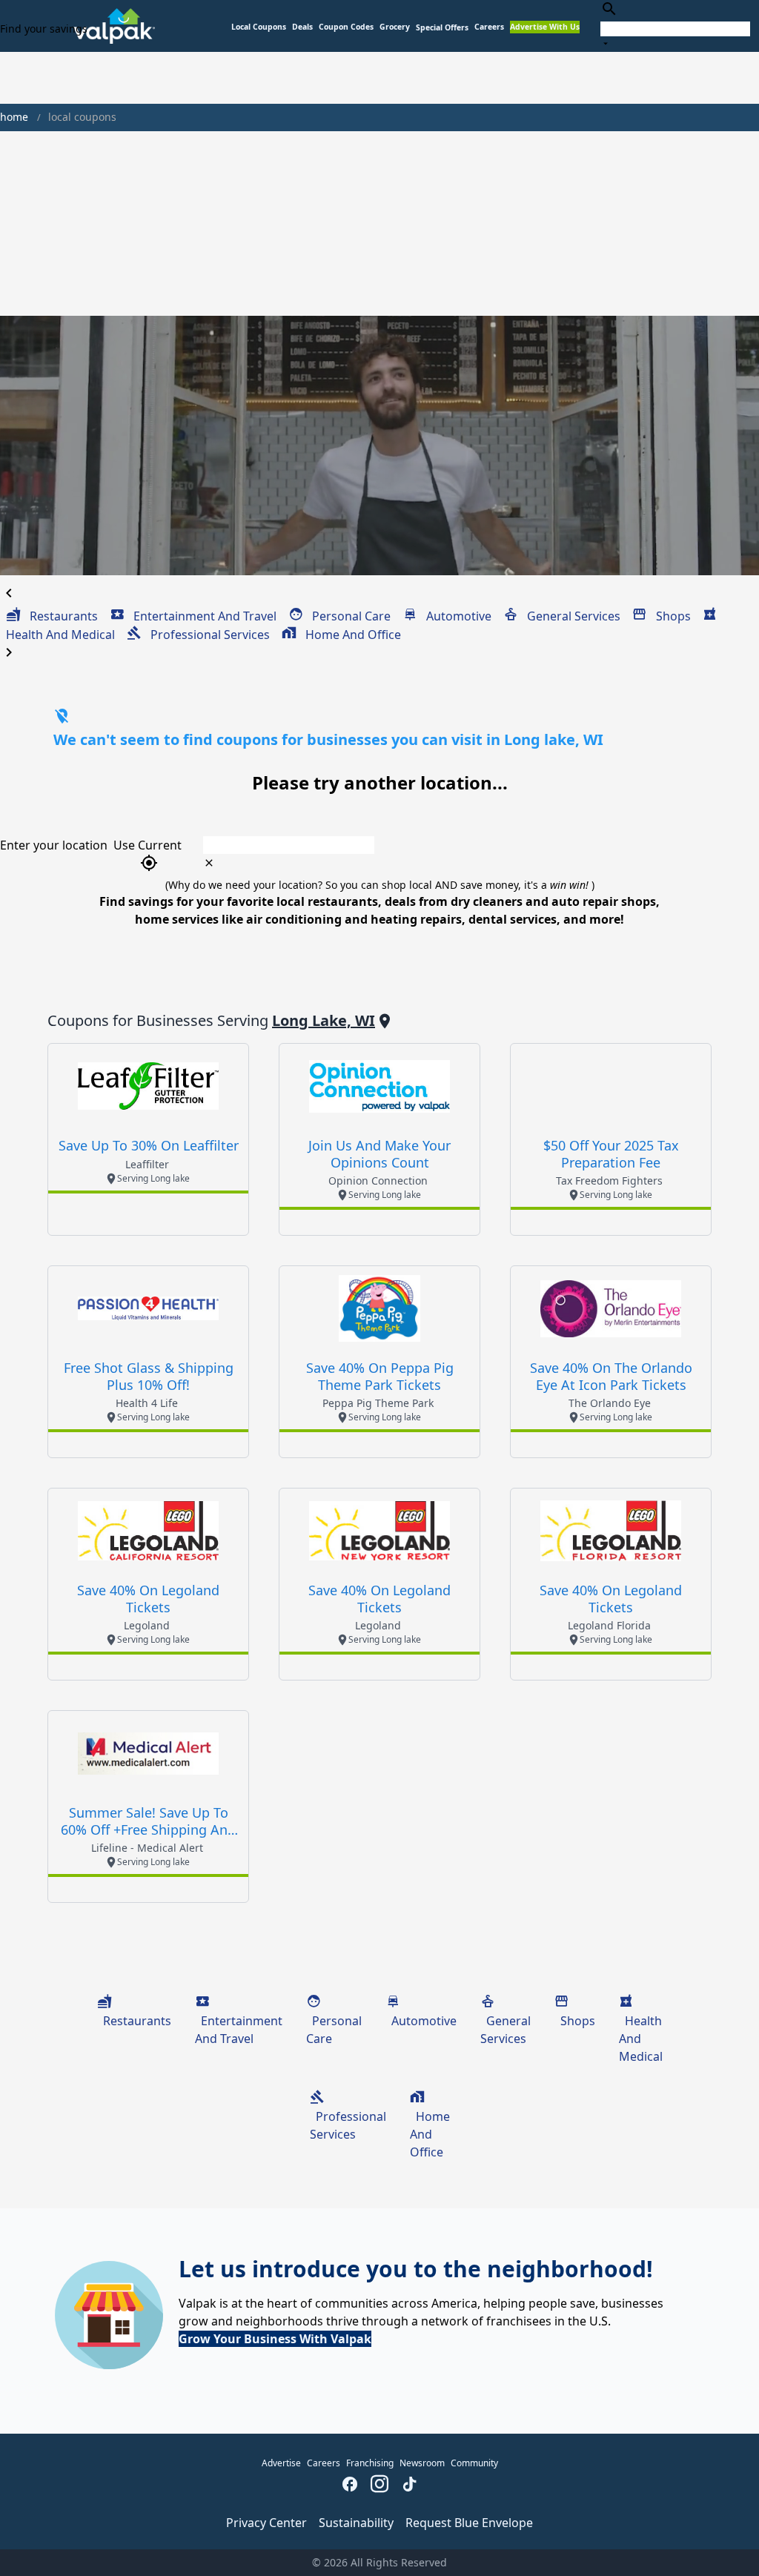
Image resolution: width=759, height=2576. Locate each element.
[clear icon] (209, 863)
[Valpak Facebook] (350, 2486)
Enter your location (54, 845)
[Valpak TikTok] (409, 2486)
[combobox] (675, 26)
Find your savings (44, 29)
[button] (442, 28)
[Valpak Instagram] (379, 2486)
